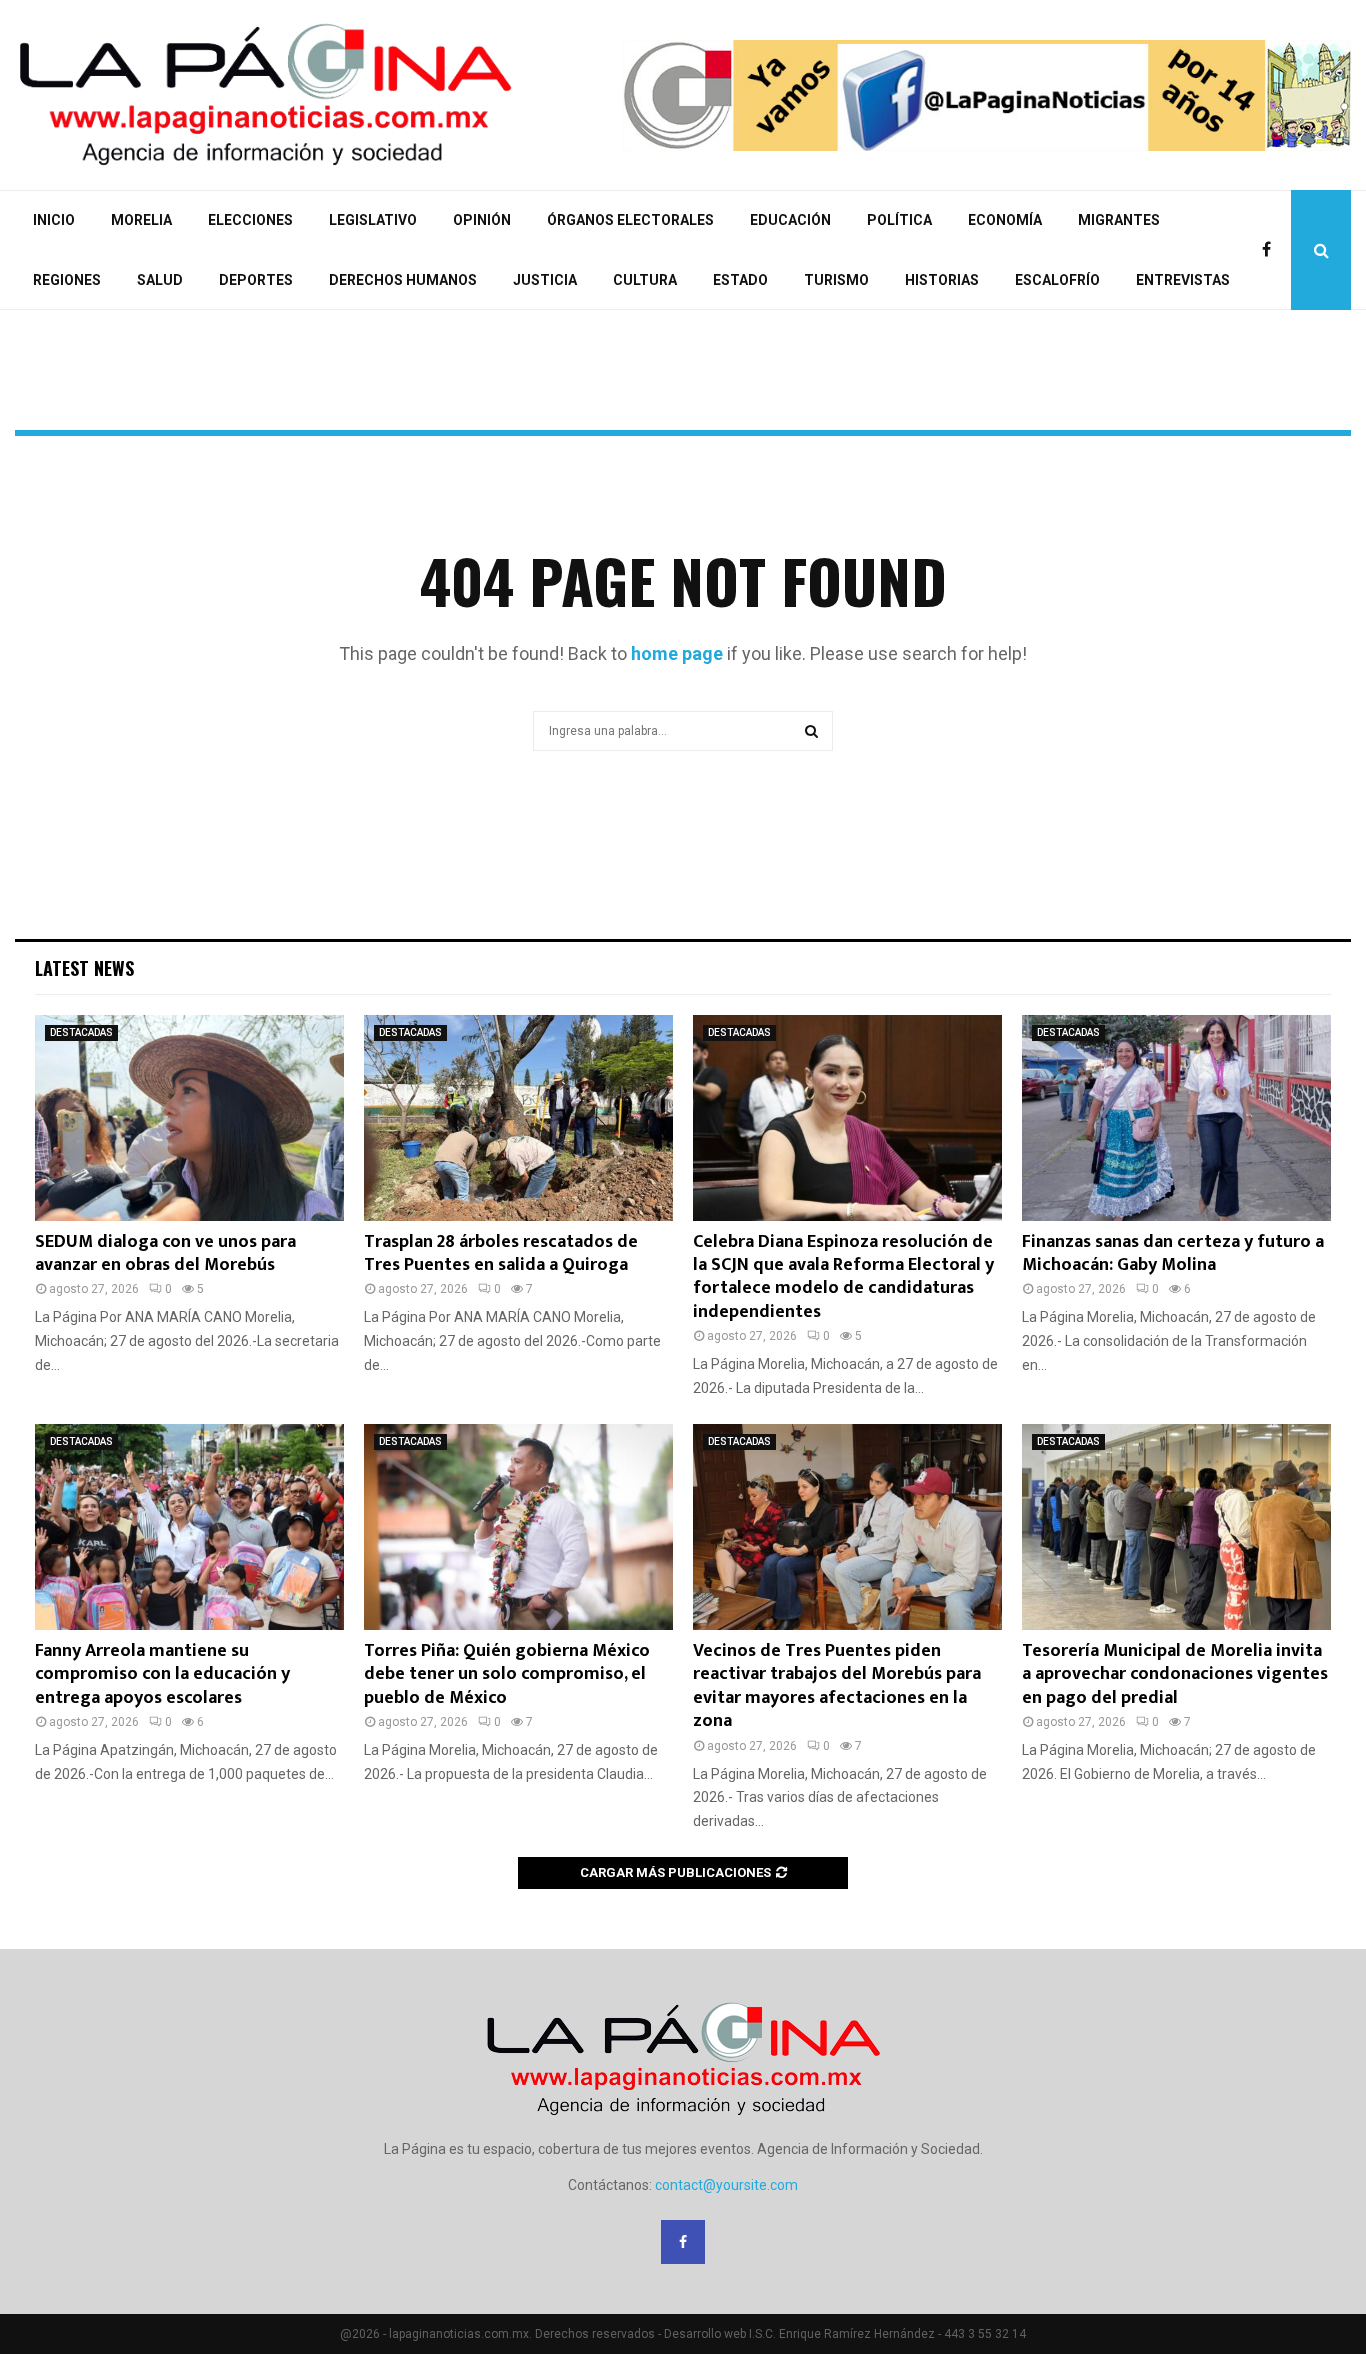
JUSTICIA (545, 280)
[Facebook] (1271, 250)
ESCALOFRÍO (1057, 280)
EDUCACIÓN (790, 220)
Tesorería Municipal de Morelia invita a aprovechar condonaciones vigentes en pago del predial (1175, 1674)
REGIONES (67, 280)
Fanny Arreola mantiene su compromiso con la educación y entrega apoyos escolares (162, 1674)
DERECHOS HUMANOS (403, 280)
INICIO (54, 220)
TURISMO (836, 280)
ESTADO (740, 280)
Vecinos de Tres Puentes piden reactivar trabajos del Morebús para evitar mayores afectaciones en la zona (837, 1686)
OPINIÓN (482, 220)
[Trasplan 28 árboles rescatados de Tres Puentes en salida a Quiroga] (518, 1118)
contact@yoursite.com (726, 2185)
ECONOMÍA (1005, 220)
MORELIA (141, 220)
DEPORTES (256, 280)
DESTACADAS (81, 1032)
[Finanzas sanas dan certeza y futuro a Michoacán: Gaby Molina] (1176, 1118)
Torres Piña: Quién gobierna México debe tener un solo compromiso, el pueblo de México (507, 1674)
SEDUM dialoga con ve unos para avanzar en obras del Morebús (165, 1253)
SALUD (160, 280)
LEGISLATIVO (373, 220)
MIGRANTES (1119, 220)
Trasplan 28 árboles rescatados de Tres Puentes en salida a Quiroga (501, 1253)
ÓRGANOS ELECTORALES (630, 220)
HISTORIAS (942, 280)
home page (677, 653)
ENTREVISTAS (1183, 280)
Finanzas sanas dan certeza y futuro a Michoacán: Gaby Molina (1173, 1253)
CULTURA (645, 280)
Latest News (84, 968)
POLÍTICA (899, 220)
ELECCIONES (250, 220)
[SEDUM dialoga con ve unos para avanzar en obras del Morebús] (189, 1118)
